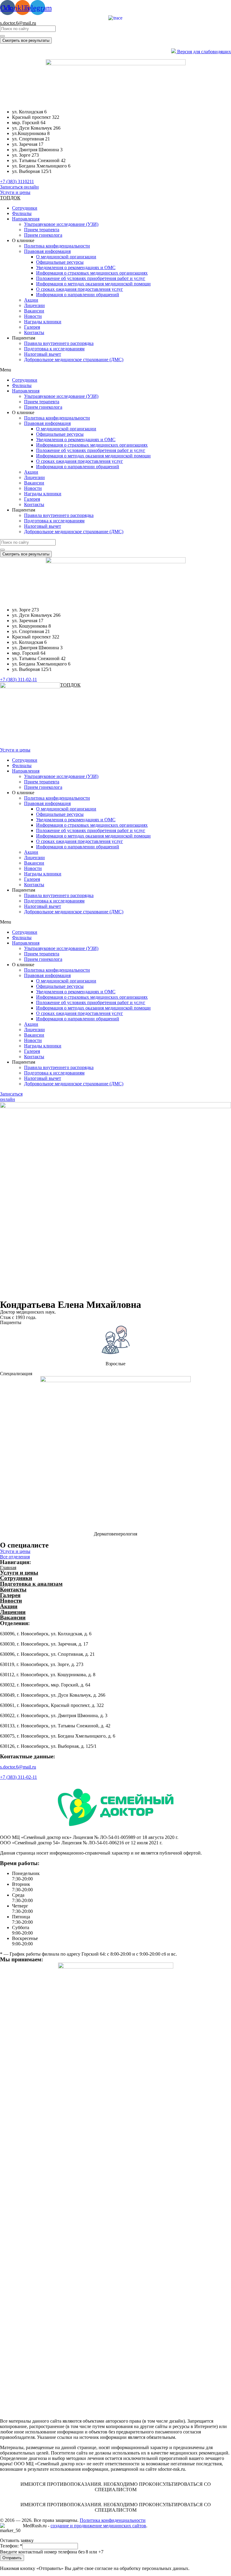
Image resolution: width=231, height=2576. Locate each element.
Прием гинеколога (43, 235)
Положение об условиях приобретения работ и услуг (91, 278)
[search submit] (2, 36)
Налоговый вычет (43, 354)
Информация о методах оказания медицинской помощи (93, 284)
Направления (26, 219)
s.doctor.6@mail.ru (18, 23)
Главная (8, 1568)
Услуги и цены (19, 1573)
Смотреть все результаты (26, 40)
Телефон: (11, 2546)
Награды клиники (43, 322)
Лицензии (34, 305)
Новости (33, 316)
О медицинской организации (66, 257)
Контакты (34, 332)
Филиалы (22, 213)
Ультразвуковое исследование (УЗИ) (61, 224)
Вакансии (34, 311)
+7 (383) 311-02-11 (18, 1777)
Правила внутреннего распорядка (59, 343)
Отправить (12, 2558)
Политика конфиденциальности (57, 246)
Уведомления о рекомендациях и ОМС (76, 267)
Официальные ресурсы (60, 262)
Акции (31, 300)
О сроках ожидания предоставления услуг (80, 289)
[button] (17, 181)
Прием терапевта (42, 230)
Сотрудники (25, 208)
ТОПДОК (10, 198)
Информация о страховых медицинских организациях (92, 273)
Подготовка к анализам (31, 1584)
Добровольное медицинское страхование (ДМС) (74, 360)
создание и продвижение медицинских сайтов (98, 2526)
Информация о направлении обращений (78, 295)
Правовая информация (47, 251)
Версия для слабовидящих (203, 52)
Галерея (32, 327)
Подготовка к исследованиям (54, 349)
